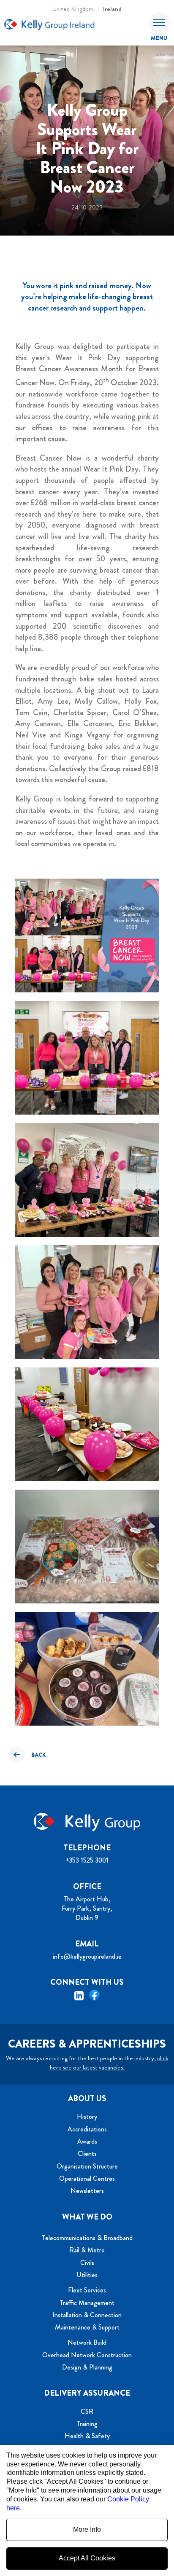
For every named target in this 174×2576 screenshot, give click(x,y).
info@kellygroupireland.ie (87, 1956)
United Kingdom (73, 9)
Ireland (112, 9)
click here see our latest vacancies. (109, 2063)
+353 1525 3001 (87, 1860)
